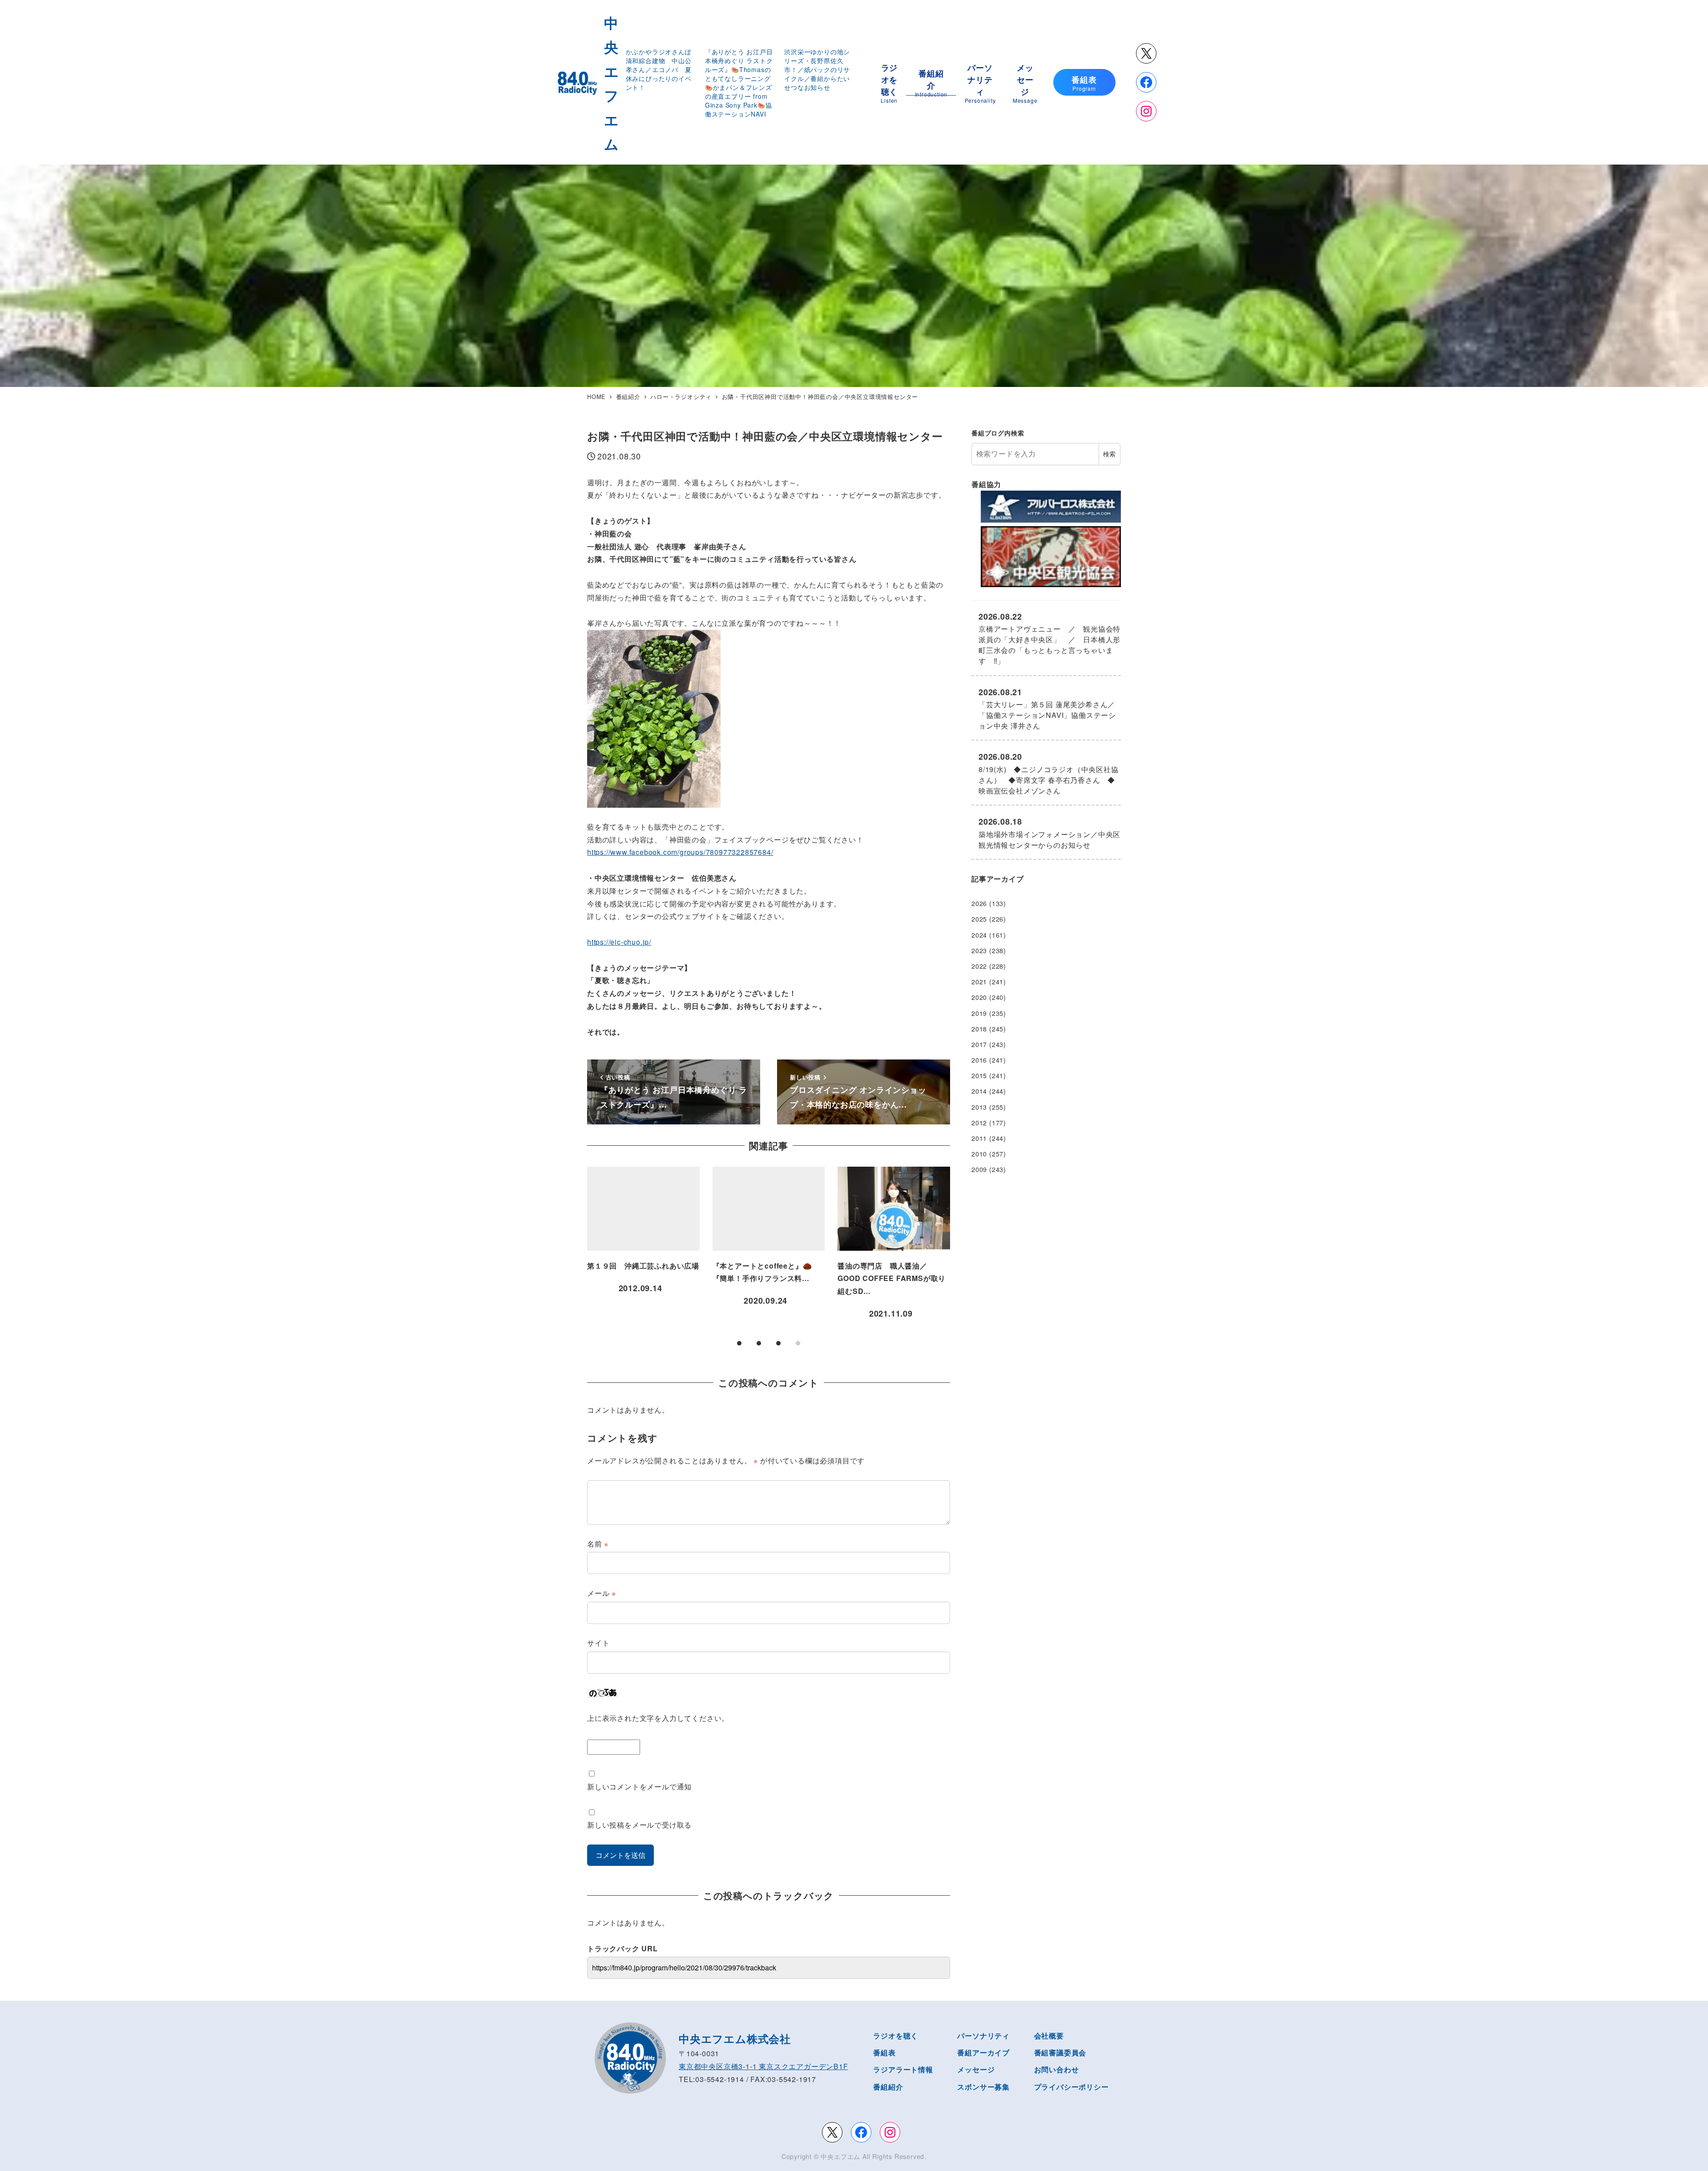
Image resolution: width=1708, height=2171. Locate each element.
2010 (979, 1154)
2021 (979, 982)
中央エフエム (840, 2156)
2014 (979, 1091)
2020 (979, 997)
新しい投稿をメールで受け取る (639, 1825)
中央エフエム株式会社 (735, 2038)
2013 (979, 1107)
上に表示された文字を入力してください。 (658, 1718)
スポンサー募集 (983, 2087)
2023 (979, 951)
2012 (979, 1123)
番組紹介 (888, 2087)
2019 (979, 1013)
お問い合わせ (1057, 2069)
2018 (979, 1029)
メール (602, 1593)
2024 (979, 935)
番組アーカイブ (983, 2052)
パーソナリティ (983, 2036)
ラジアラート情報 (903, 2069)
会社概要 (1049, 2036)
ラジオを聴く (896, 2036)
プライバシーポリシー (1072, 2087)
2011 (979, 1138)
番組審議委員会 (1060, 2052)
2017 (979, 1044)
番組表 (884, 2052)
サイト (598, 1643)
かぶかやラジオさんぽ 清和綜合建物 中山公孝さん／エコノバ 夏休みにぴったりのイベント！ (662, 69)
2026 (979, 903)
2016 (979, 1060)
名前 (598, 1544)
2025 (979, 919)
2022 (979, 966)
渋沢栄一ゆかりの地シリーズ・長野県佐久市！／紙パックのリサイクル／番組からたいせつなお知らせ (817, 69)
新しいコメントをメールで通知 (639, 1786)
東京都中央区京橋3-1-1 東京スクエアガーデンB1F (763, 2066)
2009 (979, 1169)
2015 (979, 1075)
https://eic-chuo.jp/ (619, 942)
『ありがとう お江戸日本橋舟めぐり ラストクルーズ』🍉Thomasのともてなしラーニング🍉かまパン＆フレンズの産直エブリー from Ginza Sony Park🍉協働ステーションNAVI (739, 83)
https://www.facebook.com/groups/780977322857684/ (680, 852)
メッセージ (976, 2069)
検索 (1109, 454)
